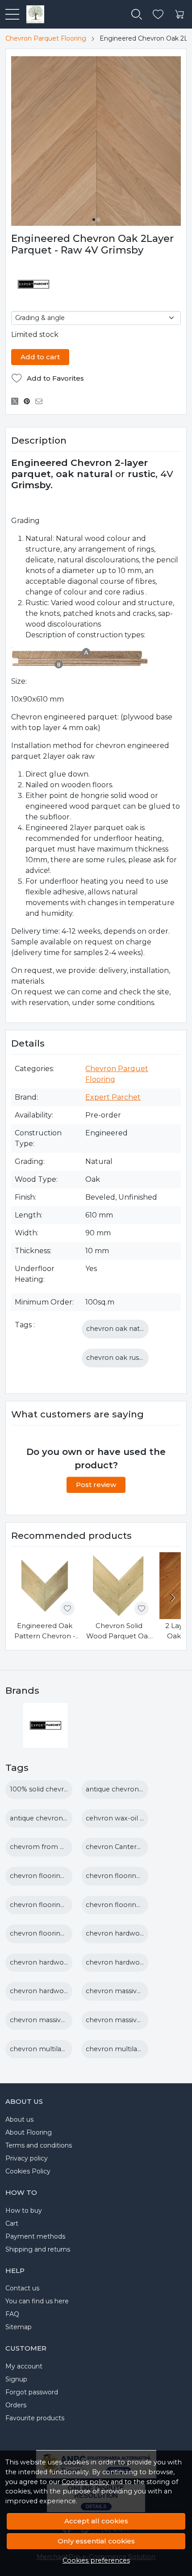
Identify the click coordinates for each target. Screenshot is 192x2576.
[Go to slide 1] (94, 220)
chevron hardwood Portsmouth (62, 1991)
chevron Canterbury (119, 1847)
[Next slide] (172, 1598)
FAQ (12, 2314)
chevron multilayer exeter (128, 2049)
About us (19, 2119)
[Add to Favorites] (67, 1608)
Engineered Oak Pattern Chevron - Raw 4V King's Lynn (45, 1631)
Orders (16, 2405)
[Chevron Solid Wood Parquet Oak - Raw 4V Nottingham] (119, 1586)
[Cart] (179, 15)
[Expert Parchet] (45, 1742)
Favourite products (35, 2418)
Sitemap (19, 2327)
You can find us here (37, 2301)
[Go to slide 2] (98, 220)
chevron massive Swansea (128, 2020)
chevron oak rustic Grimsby (131, 1358)
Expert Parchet (113, 1097)
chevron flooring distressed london (67, 1905)
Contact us (22, 2288)
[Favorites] (158, 15)
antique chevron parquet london (139, 1789)
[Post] (17, 402)
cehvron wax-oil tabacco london (139, 1818)
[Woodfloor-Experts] (32, 14)
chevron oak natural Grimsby (134, 1329)
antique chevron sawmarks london (67, 1818)
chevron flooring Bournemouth (62, 1876)
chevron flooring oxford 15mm (60, 1933)
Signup (16, 2379)
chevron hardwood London (55, 1962)
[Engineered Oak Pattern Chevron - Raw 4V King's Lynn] (45, 1586)
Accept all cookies (96, 2521)
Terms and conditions (39, 2145)
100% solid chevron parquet (55, 1789)
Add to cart (40, 357)
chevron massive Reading (52, 2020)
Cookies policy (85, 2482)
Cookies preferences (96, 2560)
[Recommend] (41, 402)
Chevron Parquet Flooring (46, 38)
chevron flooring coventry (129, 1876)
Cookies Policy (28, 2171)
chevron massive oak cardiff (131, 1991)
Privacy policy (27, 2158)
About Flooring (29, 2132)
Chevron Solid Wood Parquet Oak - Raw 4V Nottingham (119, 1631)
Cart (12, 2223)
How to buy (24, 2210)
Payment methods (35, 2236)
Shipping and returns (38, 2249)
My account (24, 2366)
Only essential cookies (96, 2541)
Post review (96, 1485)
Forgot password (32, 2392)
